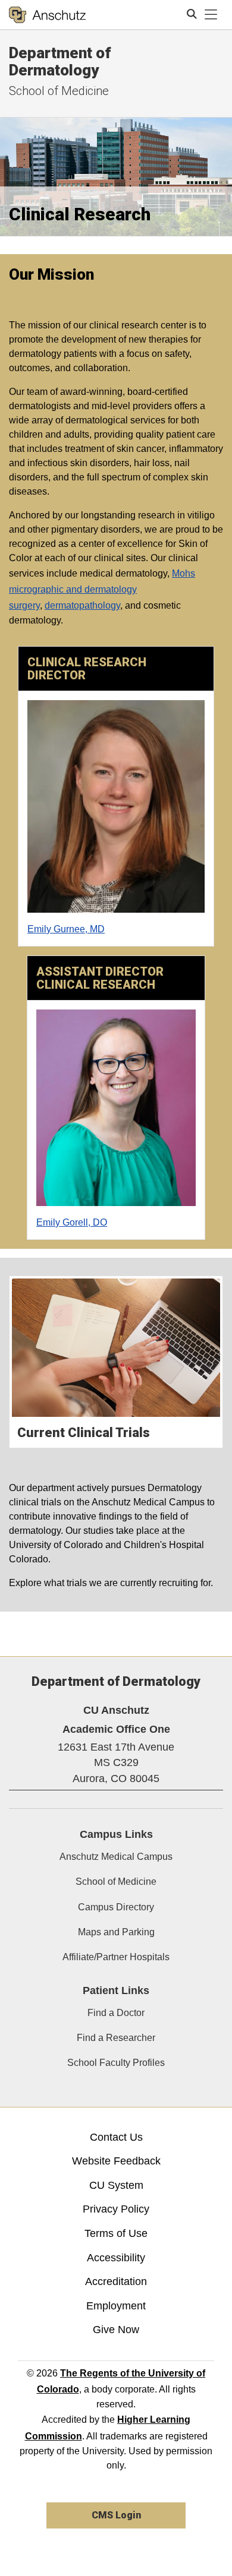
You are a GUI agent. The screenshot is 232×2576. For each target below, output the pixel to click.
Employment (116, 2306)
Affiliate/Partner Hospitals (116, 1957)
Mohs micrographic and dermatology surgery (102, 589)
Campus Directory (116, 1907)
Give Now (116, 2330)
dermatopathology (82, 605)
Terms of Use (116, 2233)
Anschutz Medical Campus (116, 1857)
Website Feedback (116, 2161)
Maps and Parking (116, 1932)
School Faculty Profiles (116, 2063)
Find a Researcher (116, 2038)
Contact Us (116, 2137)
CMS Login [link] (116, 2515)
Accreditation (116, 2281)
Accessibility (116, 2258)
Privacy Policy (116, 2209)
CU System (116, 2185)
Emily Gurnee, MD (66, 929)
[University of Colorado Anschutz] (47, 15)
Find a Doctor (116, 2013)
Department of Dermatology (60, 61)
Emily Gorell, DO (72, 1222)
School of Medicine (59, 91)
